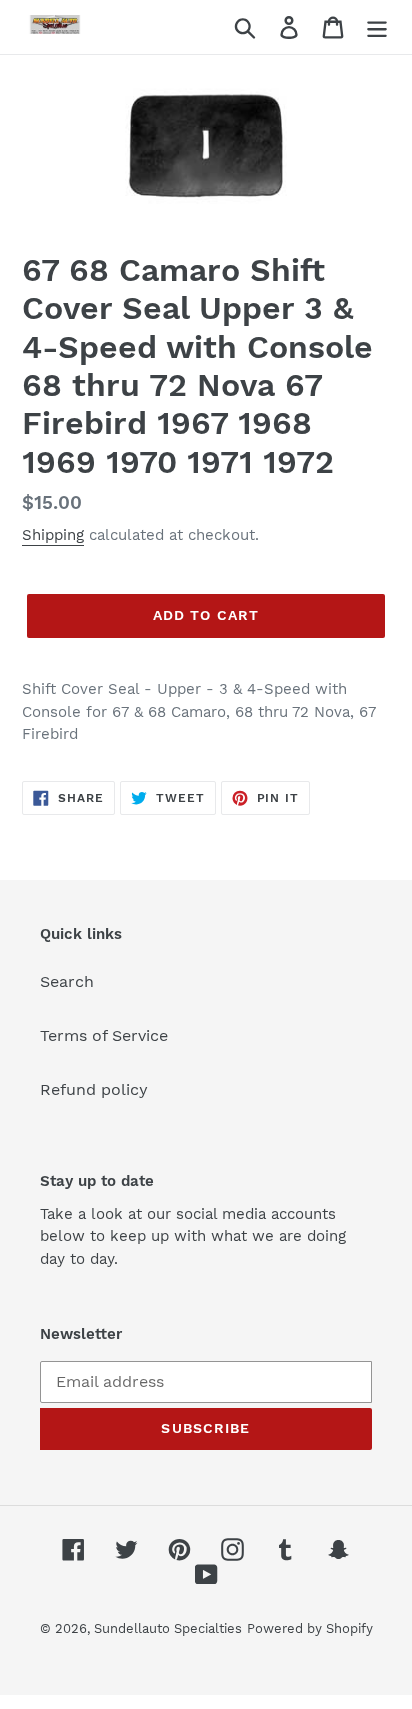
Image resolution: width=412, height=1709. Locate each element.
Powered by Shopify (310, 1628)
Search (67, 981)
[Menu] (377, 27)
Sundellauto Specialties (168, 1628)
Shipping (53, 535)
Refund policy (94, 1089)
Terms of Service (104, 1035)
